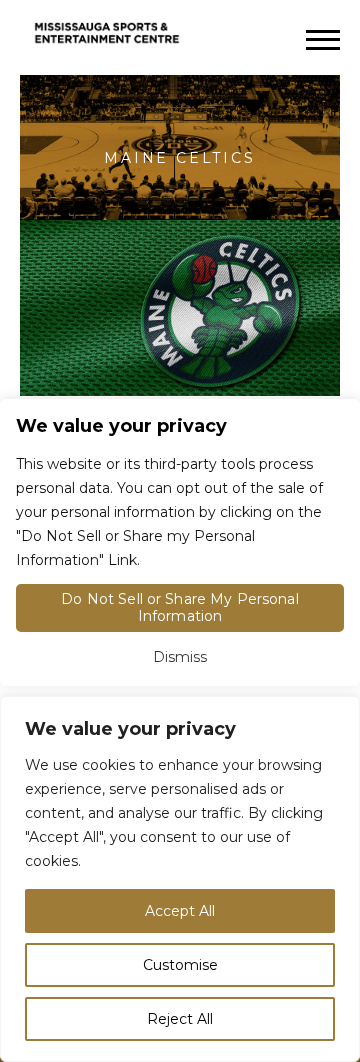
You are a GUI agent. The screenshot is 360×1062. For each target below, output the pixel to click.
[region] (180, 879)
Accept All (180, 911)
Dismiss (180, 657)
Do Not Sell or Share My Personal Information (179, 607)
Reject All (180, 1019)
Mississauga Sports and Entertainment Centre (107, 35)
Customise (180, 965)
